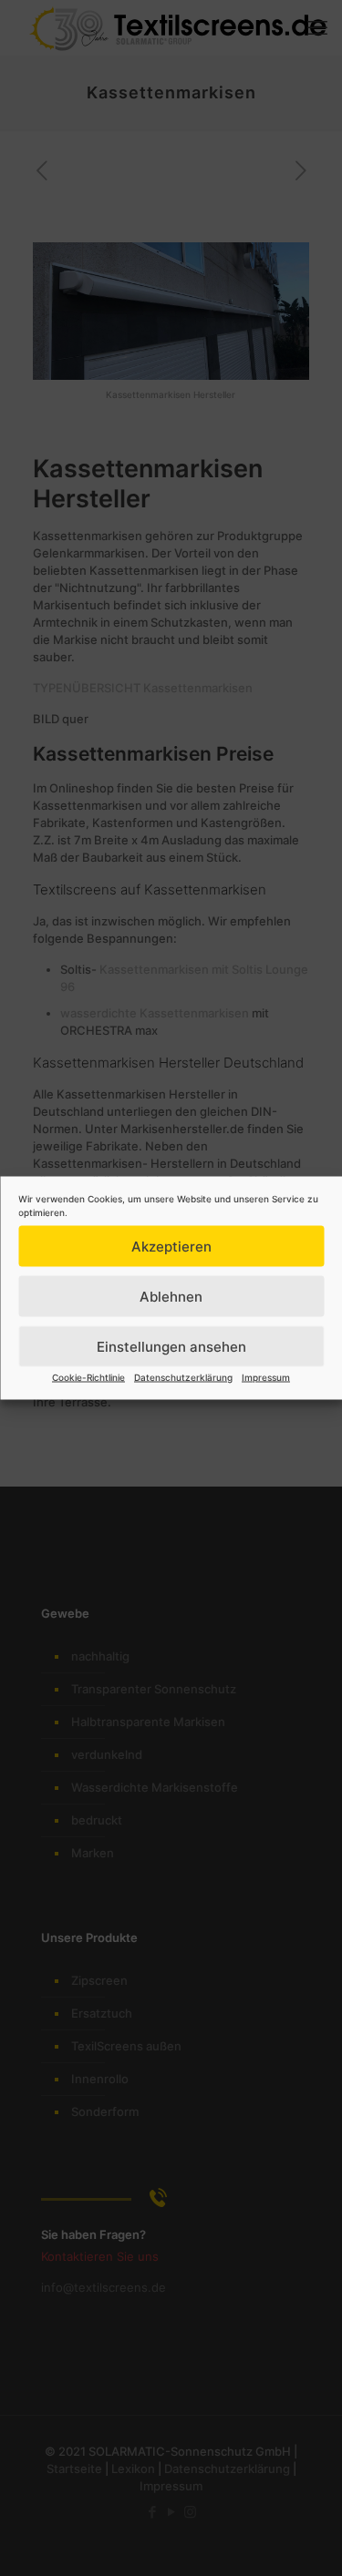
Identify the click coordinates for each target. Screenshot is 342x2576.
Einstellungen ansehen (171, 1346)
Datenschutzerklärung (183, 1377)
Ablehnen (171, 1296)
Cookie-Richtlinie (88, 1377)
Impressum (266, 1377)
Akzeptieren (171, 1246)
